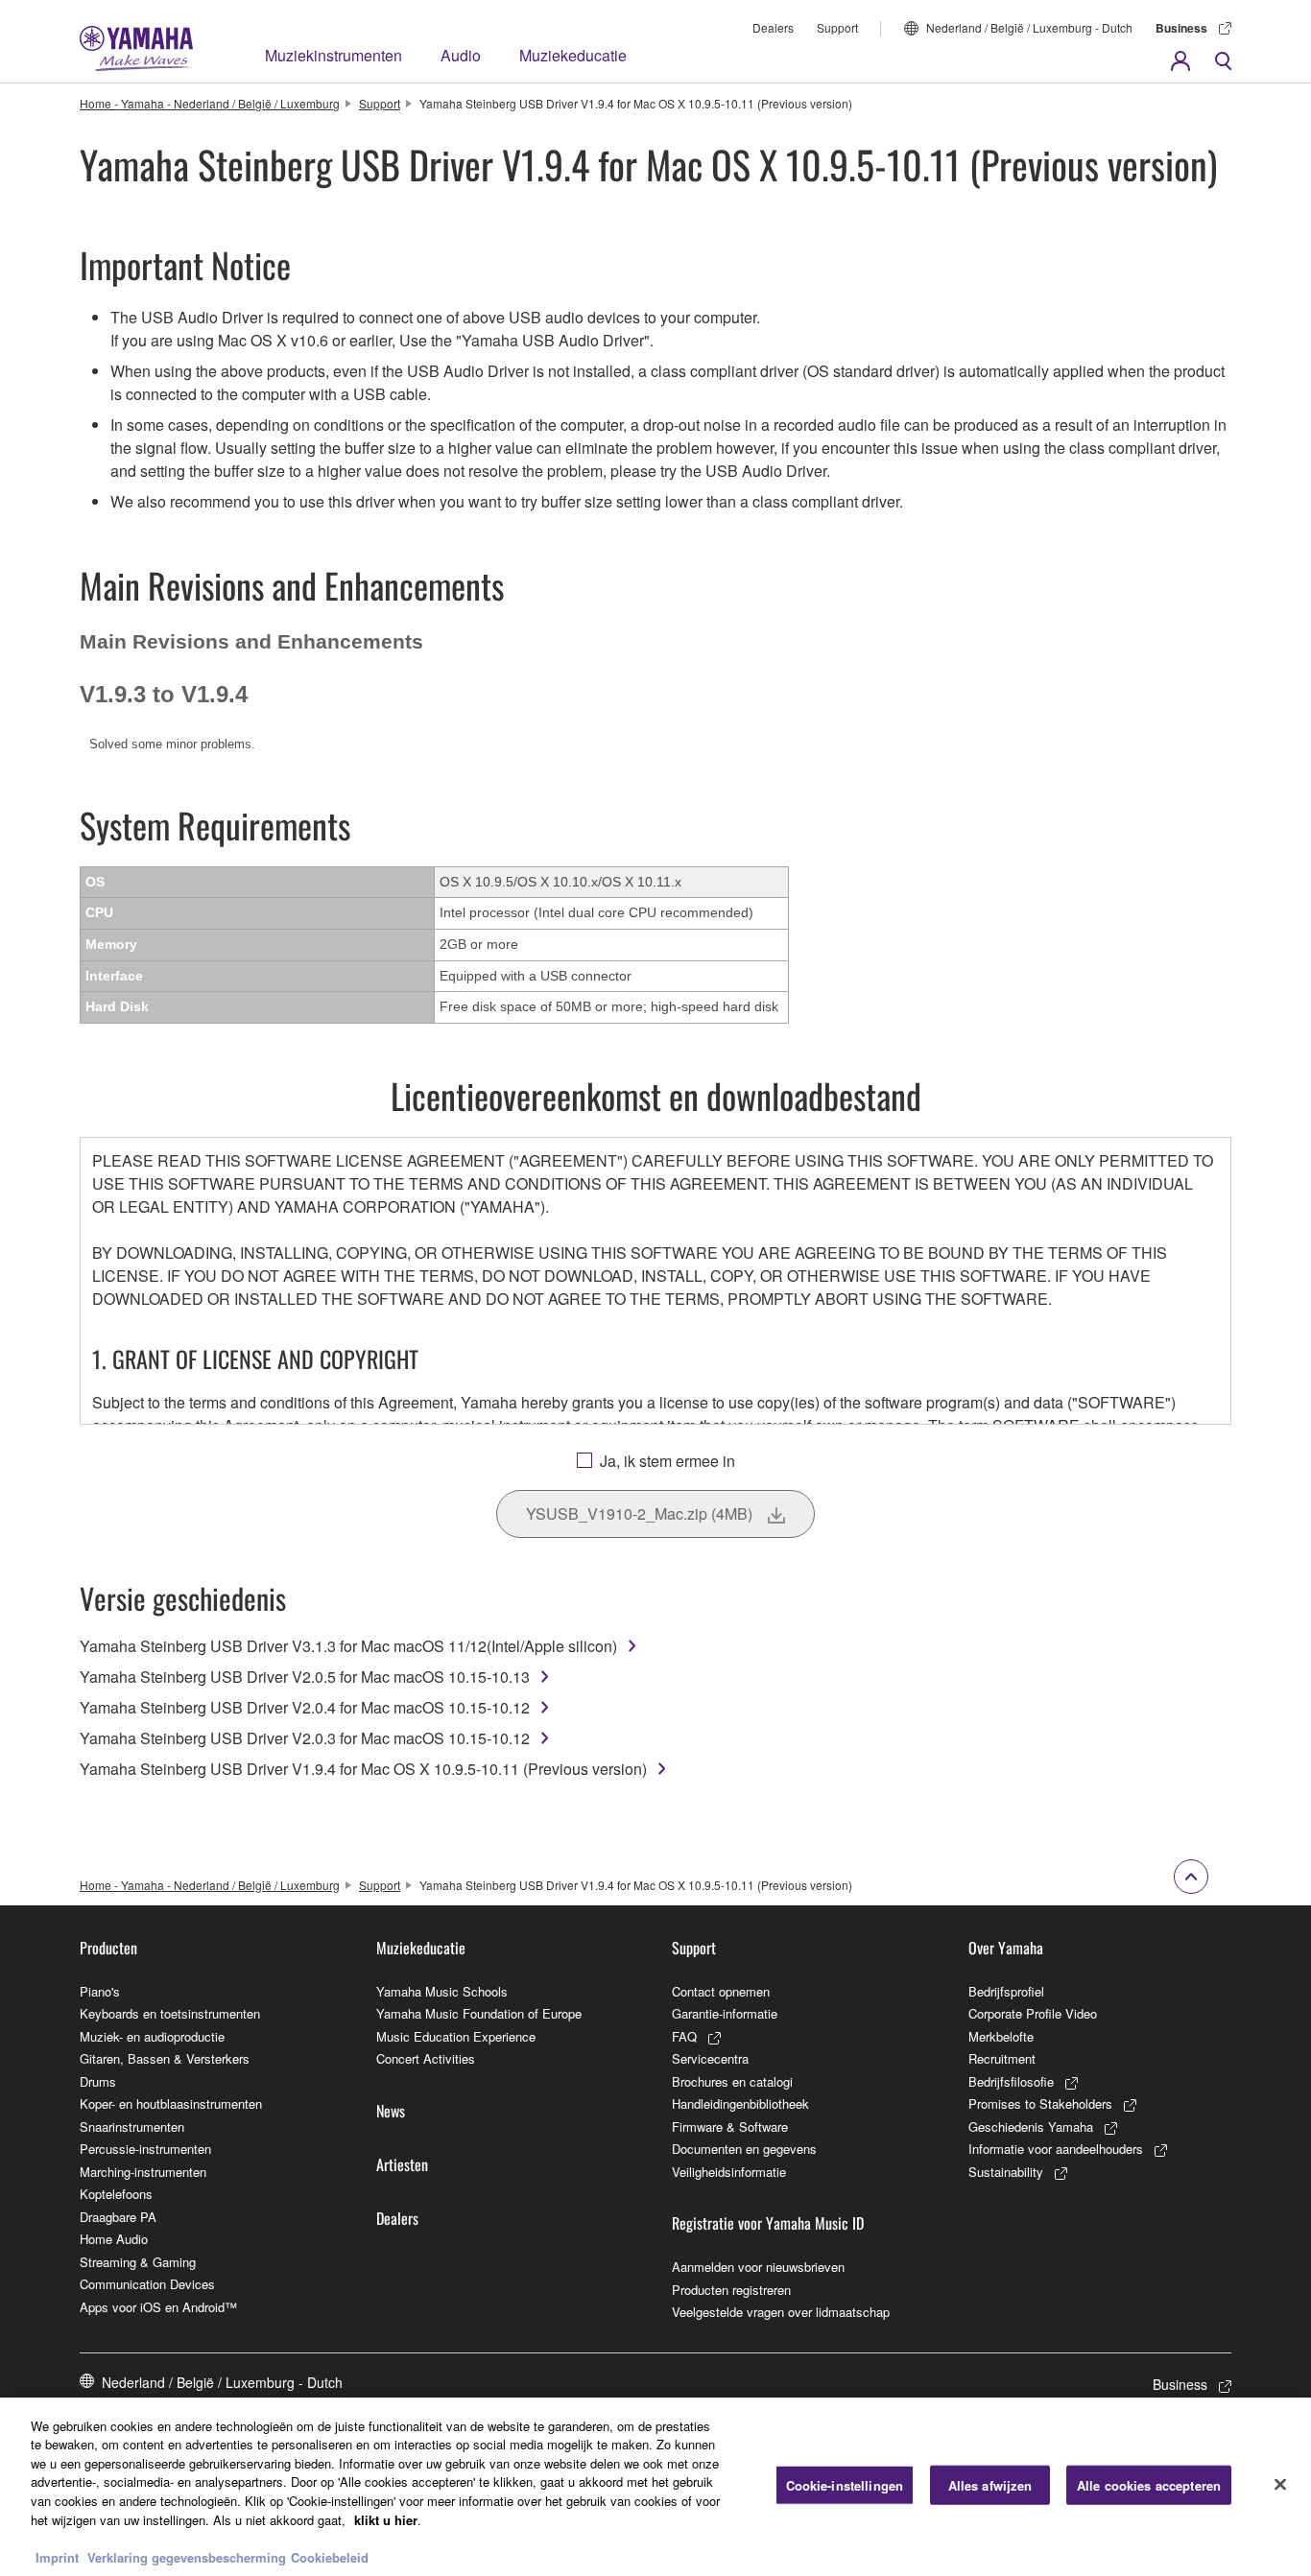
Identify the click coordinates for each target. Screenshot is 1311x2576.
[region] (655, 2487)
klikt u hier (386, 2519)
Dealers (773, 27)
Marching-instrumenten (143, 2172)
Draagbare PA (118, 2217)
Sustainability (1006, 2172)
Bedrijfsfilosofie (1011, 2081)
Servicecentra (710, 2058)
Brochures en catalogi (732, 2081)
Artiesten (402, 2164)
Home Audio (114, 2239)
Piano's (100, 1991)
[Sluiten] (1280, 2484)
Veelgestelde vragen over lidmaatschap (781, 2312)
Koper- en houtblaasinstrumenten (171, 2103)
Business (1181, 28)
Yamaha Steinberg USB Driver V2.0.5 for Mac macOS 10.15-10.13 (305, 1677)
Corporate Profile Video (1033, 2013)
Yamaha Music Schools (442, 1991)
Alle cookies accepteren (1149, 2485)
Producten (108, 1948)
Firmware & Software (730, 2127)
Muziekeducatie (573, 55)
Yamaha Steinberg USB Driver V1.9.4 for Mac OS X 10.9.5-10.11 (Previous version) (363, 1769)
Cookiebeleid (330, 2556)
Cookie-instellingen (845, 2485)
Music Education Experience (456, 2036)
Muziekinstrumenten (334, 55)
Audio (461, 55)
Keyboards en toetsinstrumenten (170, 2013)
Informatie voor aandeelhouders (1056, 2149)
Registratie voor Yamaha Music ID (768, 2223)
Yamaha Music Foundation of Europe (479, 2013)
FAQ (684, 2036)
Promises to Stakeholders (1040, 2103)
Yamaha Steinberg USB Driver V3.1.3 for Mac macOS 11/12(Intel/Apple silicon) (348, 1646)
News (391, 2111)
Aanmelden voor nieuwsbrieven (758, 2267)
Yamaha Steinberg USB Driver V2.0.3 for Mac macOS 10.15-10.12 (305, 1738)
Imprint (57, 2556)
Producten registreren (731, 2290)
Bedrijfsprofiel (1006, 1991)
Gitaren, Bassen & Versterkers (165, 2058)
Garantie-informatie (725, 2013)
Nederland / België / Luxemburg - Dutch (1029, 27)
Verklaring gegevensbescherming (187, 2556)
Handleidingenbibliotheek (740, 2103)
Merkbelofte (1001, 2036)
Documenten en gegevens (744, 2149)
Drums (98, 2081)
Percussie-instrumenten (145, 2149)
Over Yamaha (1006, 1948)
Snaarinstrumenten (132, 2127)
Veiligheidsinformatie (729, 2172)
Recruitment (1002, 2058)
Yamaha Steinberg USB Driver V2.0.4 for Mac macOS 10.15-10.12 (305, 1707)
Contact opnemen (721, 1991)
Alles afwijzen (990, 2485)
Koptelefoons (116, 2194)
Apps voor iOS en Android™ (158, 2307)
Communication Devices (147, 2284)
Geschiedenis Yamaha (1031, 2127)
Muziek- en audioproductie (152, 2036)
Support (837, 27)
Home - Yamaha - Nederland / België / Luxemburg (210, 103)
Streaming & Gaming (138, 2262)
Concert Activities (426, 2058)
